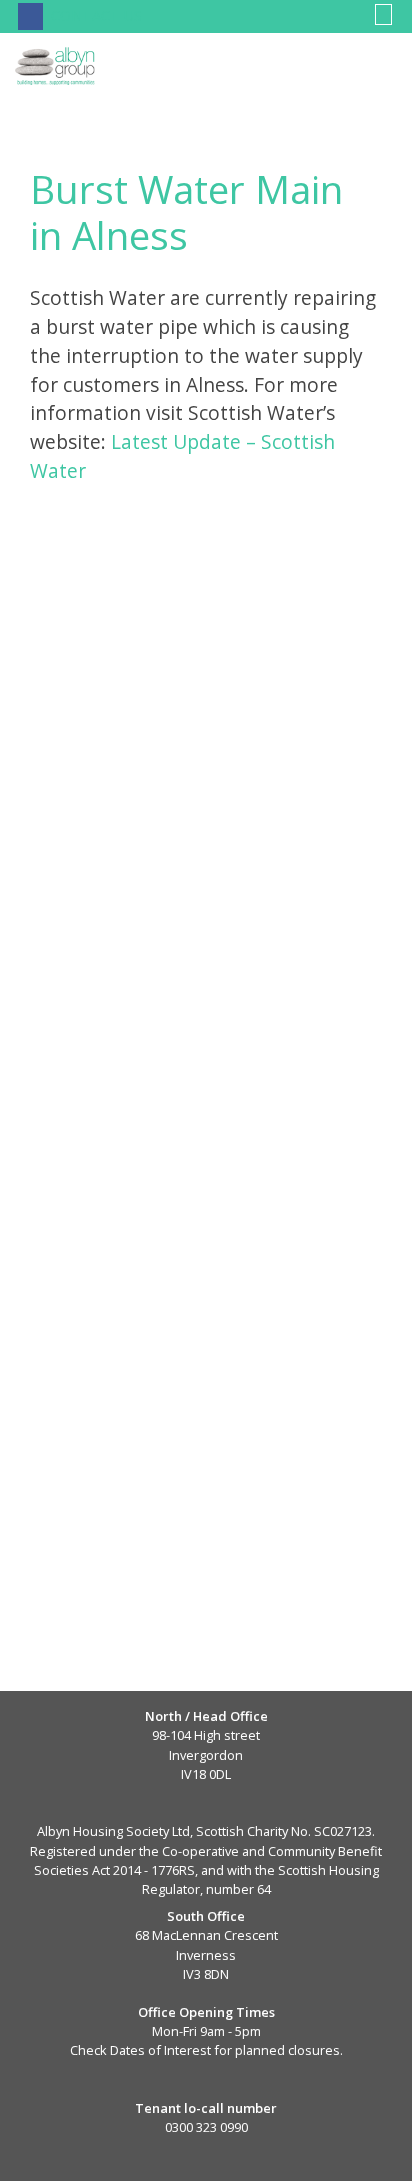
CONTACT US (96, 15)
